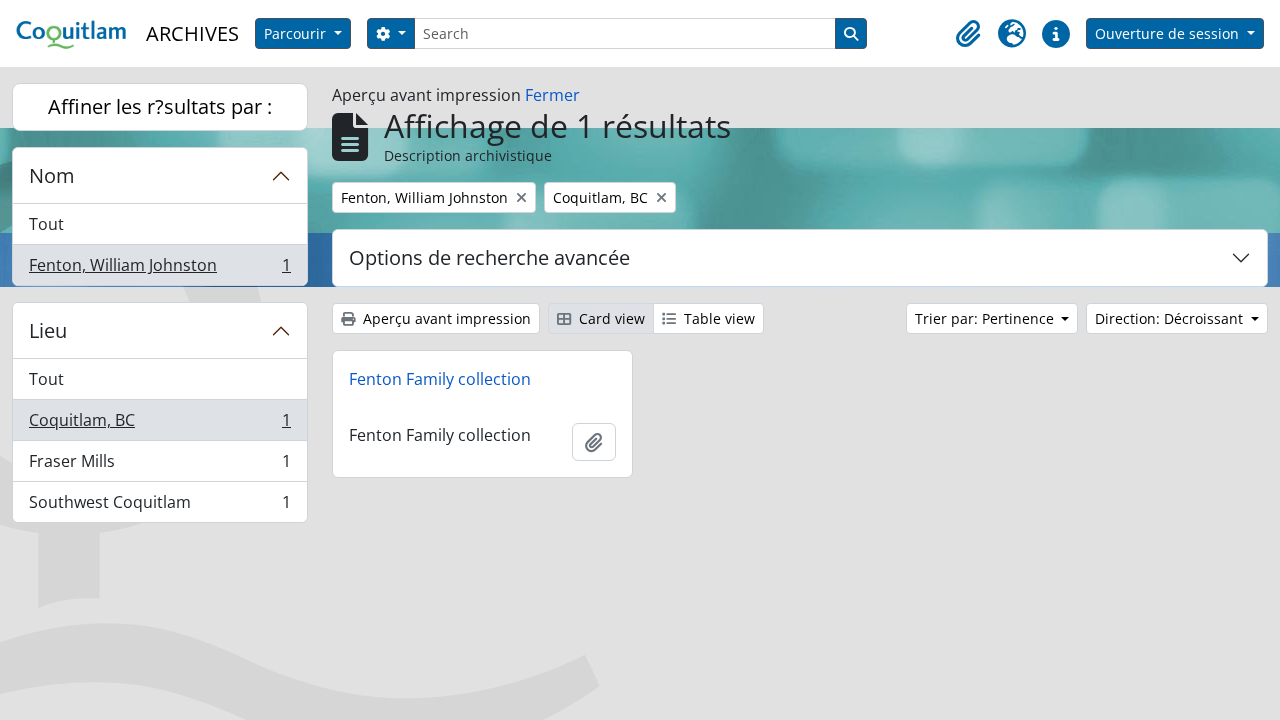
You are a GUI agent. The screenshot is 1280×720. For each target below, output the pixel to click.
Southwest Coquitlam (159, 506)
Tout (46, 224)
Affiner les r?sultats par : (160, 106)
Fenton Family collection (440, 379)
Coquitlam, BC (159, 425)
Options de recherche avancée (489, 257)
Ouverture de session (1169, 33)
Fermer (552, 95)
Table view (717, 318)
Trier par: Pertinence (986, 318)
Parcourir (297, 33)
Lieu (48, 330)
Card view (610, 318)
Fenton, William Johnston (159, 269)
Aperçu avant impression (445, 318)
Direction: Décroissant (1171, 318)
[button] (968, 34)
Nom (52, 175)
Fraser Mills (159, 466)
